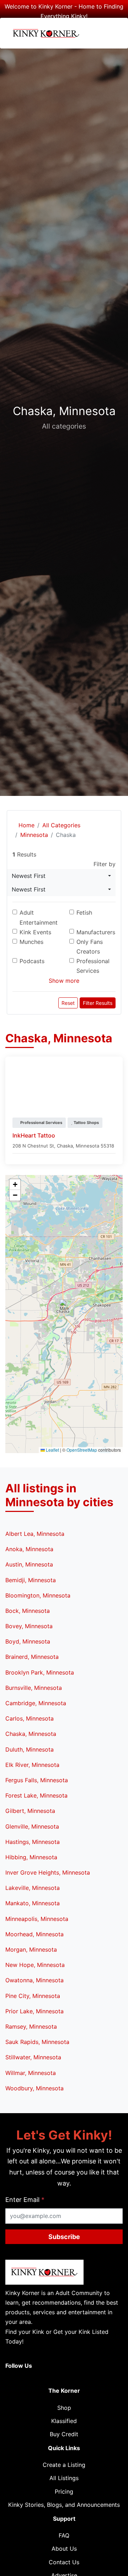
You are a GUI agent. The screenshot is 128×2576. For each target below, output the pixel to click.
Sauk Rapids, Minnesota (37, 2042)
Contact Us (64, 2562)
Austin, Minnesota (29, 1564)
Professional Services (93, 966)
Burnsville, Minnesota (34, 1688)
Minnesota (34, 835)
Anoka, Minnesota (29, 1549)
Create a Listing (64, 2465)
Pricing (64, 2491)
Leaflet (52, 1450)
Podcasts (32, 961)
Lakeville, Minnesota (33, 1888)
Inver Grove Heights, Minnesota (48, 1872)
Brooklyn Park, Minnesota (40, 1672)
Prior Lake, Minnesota (34, 2011)
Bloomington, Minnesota (38, 1595)
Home (26, 825)
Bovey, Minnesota (29, 1626)
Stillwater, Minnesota (33, 2057)
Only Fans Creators (90, 947)
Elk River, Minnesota (32, 1765)
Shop (64, 2408)
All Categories (61, 825)
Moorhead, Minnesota (34, 1934)
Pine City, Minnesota (33, 1996)
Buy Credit (64, 2434)
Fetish (84, 913)
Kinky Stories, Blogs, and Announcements (64, 2505)
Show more (64, 981)
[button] (64, 1307)
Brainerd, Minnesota (32, 1657)
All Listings (64, 2478)
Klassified (64, 2421)
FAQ (64, 2535)
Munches (31, 942)
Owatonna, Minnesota (34, 1980)
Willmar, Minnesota (31, 2073)
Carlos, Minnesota (30, 1718)
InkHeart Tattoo (34, 1135)
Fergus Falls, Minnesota (37, 1780)
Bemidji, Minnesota (31, 1580)
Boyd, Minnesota (28, 1641)
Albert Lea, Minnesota (35, 1534)
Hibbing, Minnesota (31, 1857)
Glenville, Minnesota (32, 1826)
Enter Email (25, 2200)
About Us (64, 2549)
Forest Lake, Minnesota (36, 1795)
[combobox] (61, 876)
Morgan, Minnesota (31, 1949)
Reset (68, 1003)
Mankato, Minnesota (33, 1903)
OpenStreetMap (82, 1450)
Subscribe (64, 2237)
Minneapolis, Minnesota (37, 1919)
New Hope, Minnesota (35, 1965)
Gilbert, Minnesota (30, 1811)
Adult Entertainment (39, 917)
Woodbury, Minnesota (34, 2088)
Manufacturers (96, 932)
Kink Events (35, 932)
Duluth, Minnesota (30, 1749)
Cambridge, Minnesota (36, 1703)
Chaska (65, 1146)
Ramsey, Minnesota (31, 2026)
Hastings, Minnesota (33, 1842)
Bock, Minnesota (28, 1611)
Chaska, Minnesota (31, 1734)
